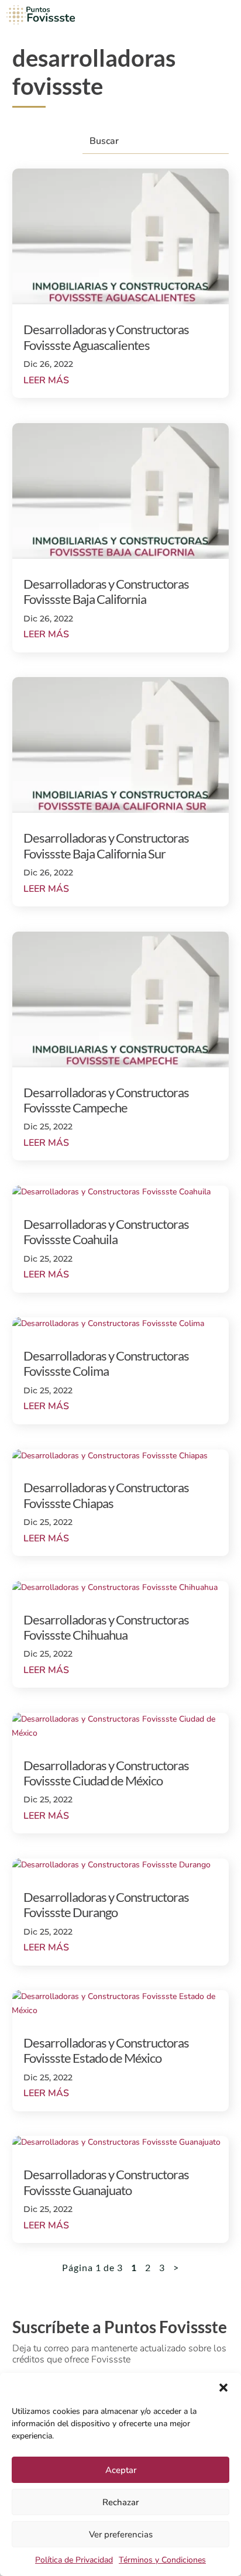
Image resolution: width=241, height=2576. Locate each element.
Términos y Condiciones (162, 2560)
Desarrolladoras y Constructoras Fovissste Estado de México (106, 2050)
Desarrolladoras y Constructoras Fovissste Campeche (106, 1100)
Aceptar (121, 2470)
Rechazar (120, 2502)
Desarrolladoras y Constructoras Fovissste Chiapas (106, 1495)
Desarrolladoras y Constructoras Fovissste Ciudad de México (106, 1773)
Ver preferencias (121, 2534)
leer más (46, 380)
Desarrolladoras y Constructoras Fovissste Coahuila (106, 1232)
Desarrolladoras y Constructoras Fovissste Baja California (106, 591)
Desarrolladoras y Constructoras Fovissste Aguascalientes (106, 337)
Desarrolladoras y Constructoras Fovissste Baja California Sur (106, 845)
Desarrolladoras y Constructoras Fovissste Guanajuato (106, 2182)
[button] (223, 2388)
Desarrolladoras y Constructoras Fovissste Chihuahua (106, 1627)
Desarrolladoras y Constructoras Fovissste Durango (106, 1904)
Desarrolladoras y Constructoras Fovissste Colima (106, 1363)
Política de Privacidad (74, 2560)
